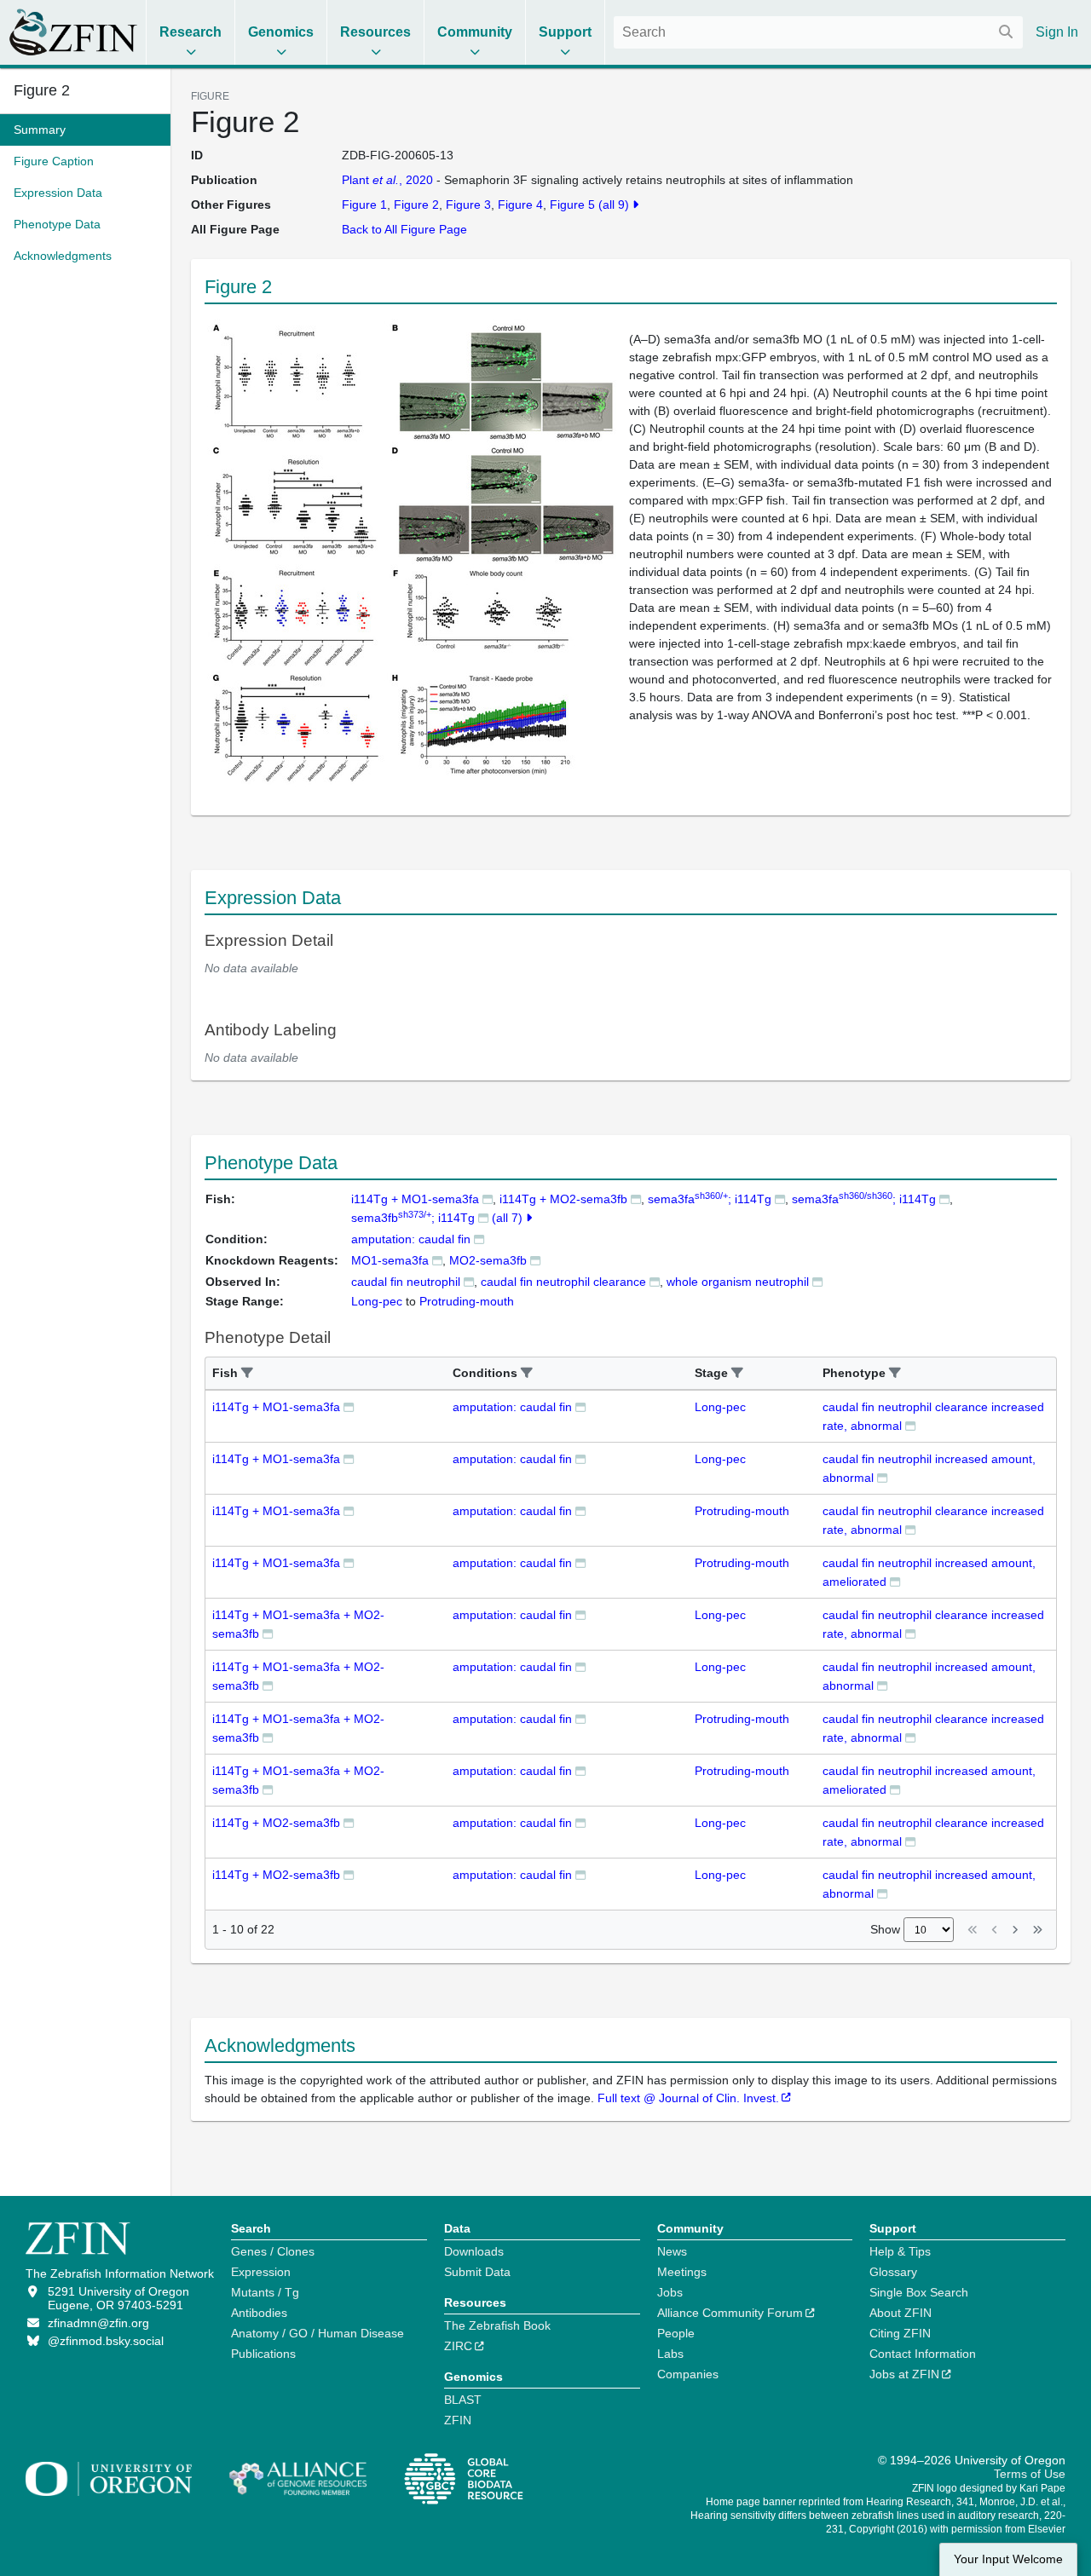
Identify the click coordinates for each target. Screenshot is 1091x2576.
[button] (247, 1373)
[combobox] (818, 32)
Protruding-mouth (742, 1511)
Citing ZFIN (900, 2333)
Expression (261, 2272)
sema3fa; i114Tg (710, 1199)
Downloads (474, 2251)
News (672, 2251)
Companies (688, 2374)
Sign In (1057, 32)
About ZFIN (901, 2313)
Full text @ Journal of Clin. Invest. (688, 2098)
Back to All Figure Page (404, 229)
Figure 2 (42, 90)
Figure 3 (468, 205)
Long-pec (720, 1407)
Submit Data (477, 2272)
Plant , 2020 (387, 180)
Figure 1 (364, 205)
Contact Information (923, 2354)
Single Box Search (919, 2292)
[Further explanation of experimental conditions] (479, 1239)
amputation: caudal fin (411, 1239)
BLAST (463, 2400)
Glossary (893, 2272)
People (676, 2333)
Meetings (682, 2272)
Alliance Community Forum (730, 2313)
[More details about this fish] (488, 1199)
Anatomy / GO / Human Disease (317, 2333)
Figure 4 (520, 205)
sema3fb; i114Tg (413, 1218)
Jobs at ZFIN (904, 2374)
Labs (670, 2354)
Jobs (670, 2292)
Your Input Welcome (1008, 2559)
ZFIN (458, 2420)
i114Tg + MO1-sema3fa (415, 1199)
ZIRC (458, 2346)
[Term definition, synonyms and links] (469, 1281)
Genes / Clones (273, 2251)
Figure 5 (572, 205)
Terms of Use (1030, 2474)
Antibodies (259, 2313)
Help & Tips (900, 2251)
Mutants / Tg (265, 2292)
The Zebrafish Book (497, 2325)
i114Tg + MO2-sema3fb (563, 1199)
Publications (263, 2354)
